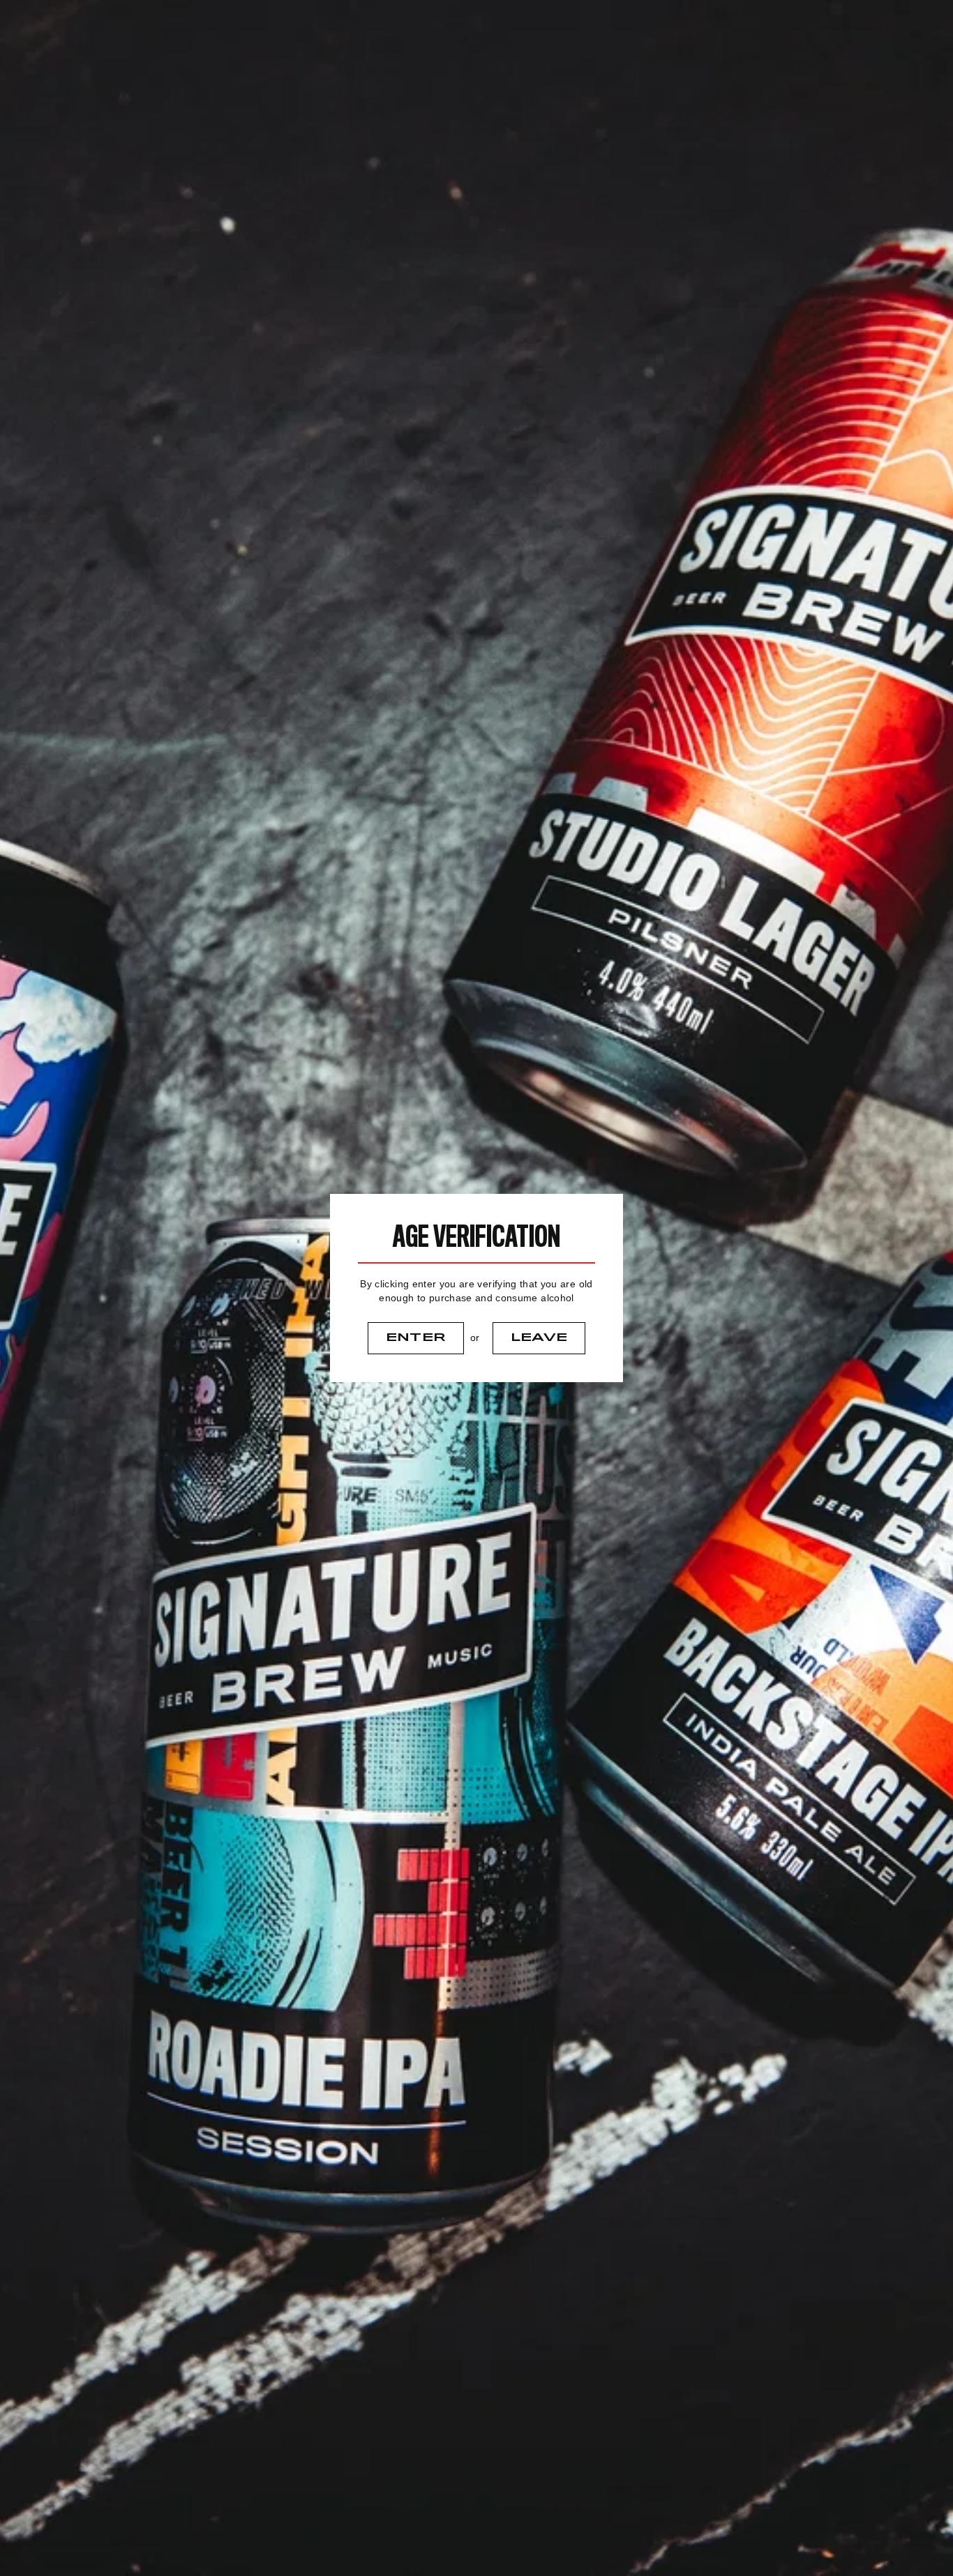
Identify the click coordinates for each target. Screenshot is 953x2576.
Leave (539, 1338)
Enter (416, 1338)
